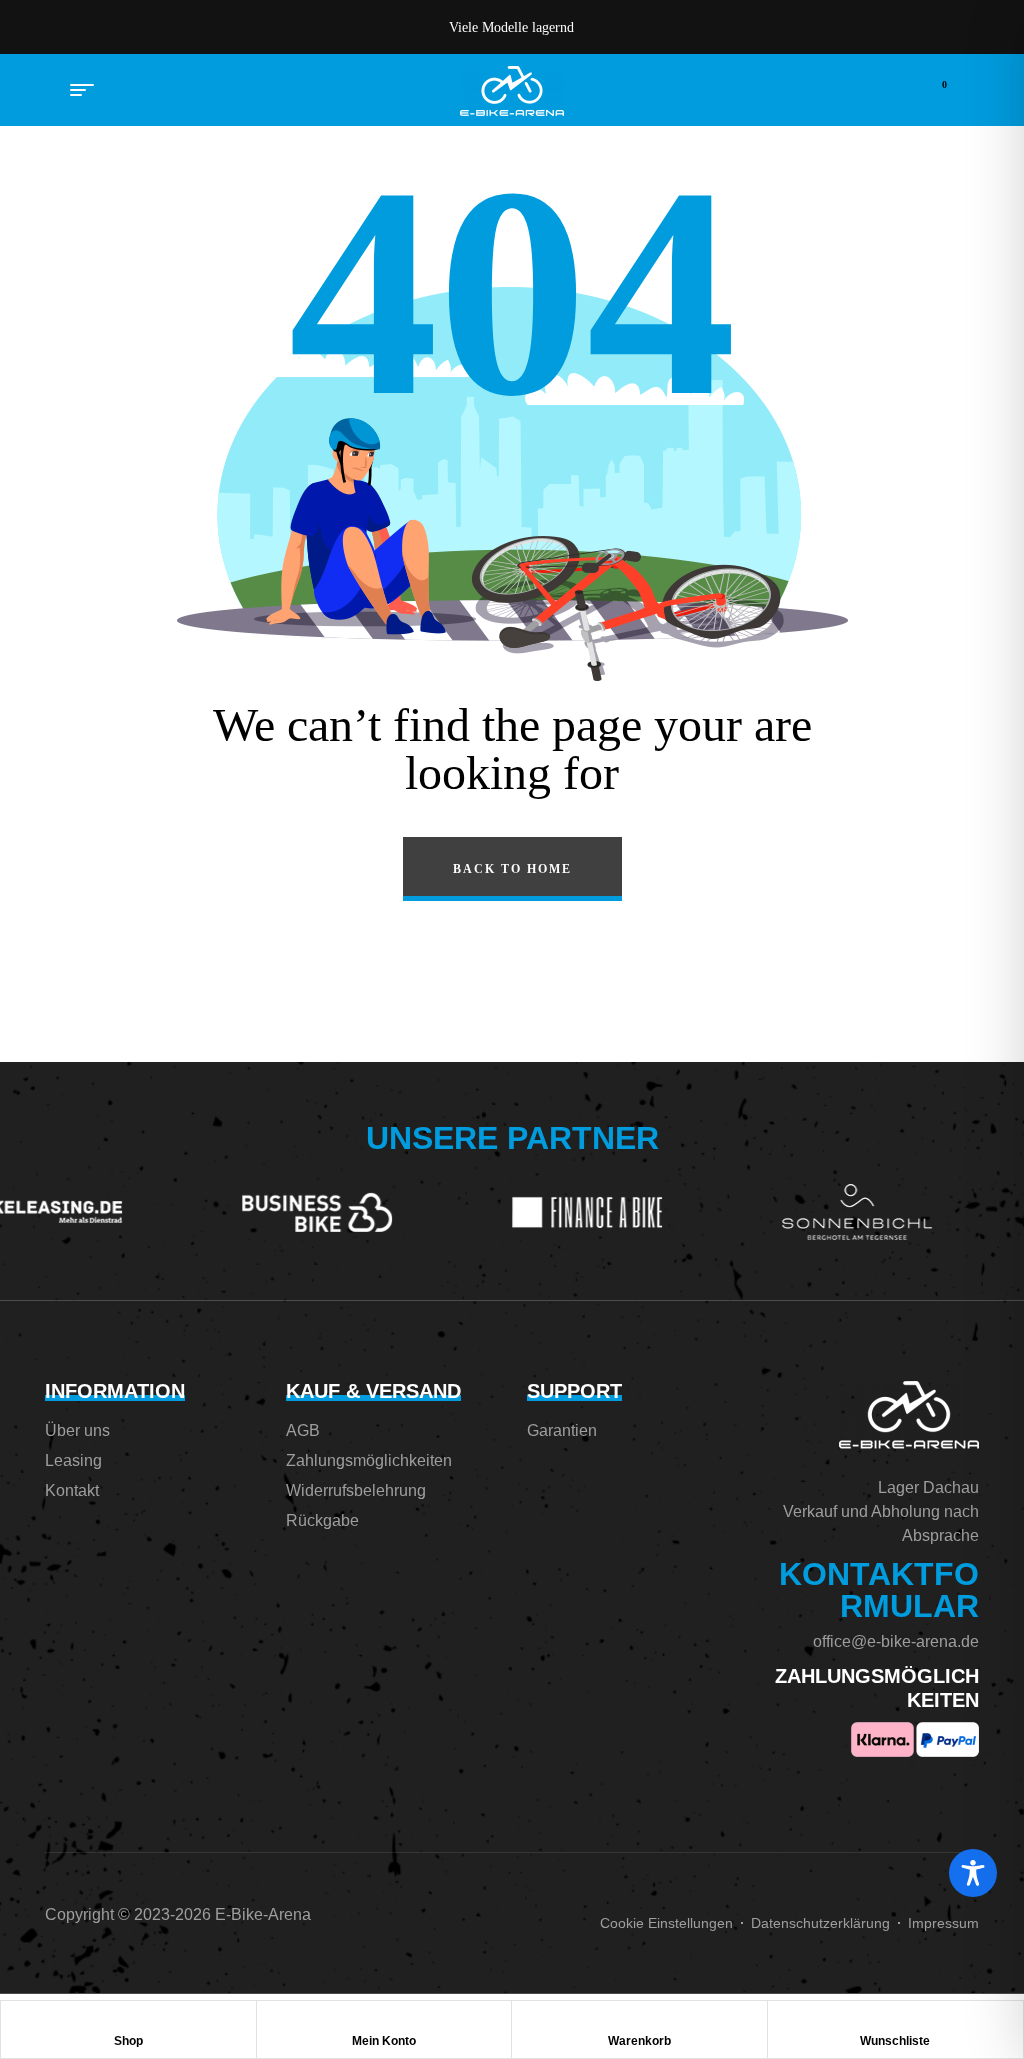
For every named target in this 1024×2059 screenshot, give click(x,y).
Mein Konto (384, 2041)
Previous (242, 27)
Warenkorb (639, 2041)
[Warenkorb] (639, 2021)
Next (782, 27)
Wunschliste (895, 2041)
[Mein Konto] (384, 2021)
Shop (128, 2041)
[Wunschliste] (895, 2021)
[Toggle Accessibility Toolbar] (973, 1873)
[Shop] (128, 2021)
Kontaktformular (879, 1590)
